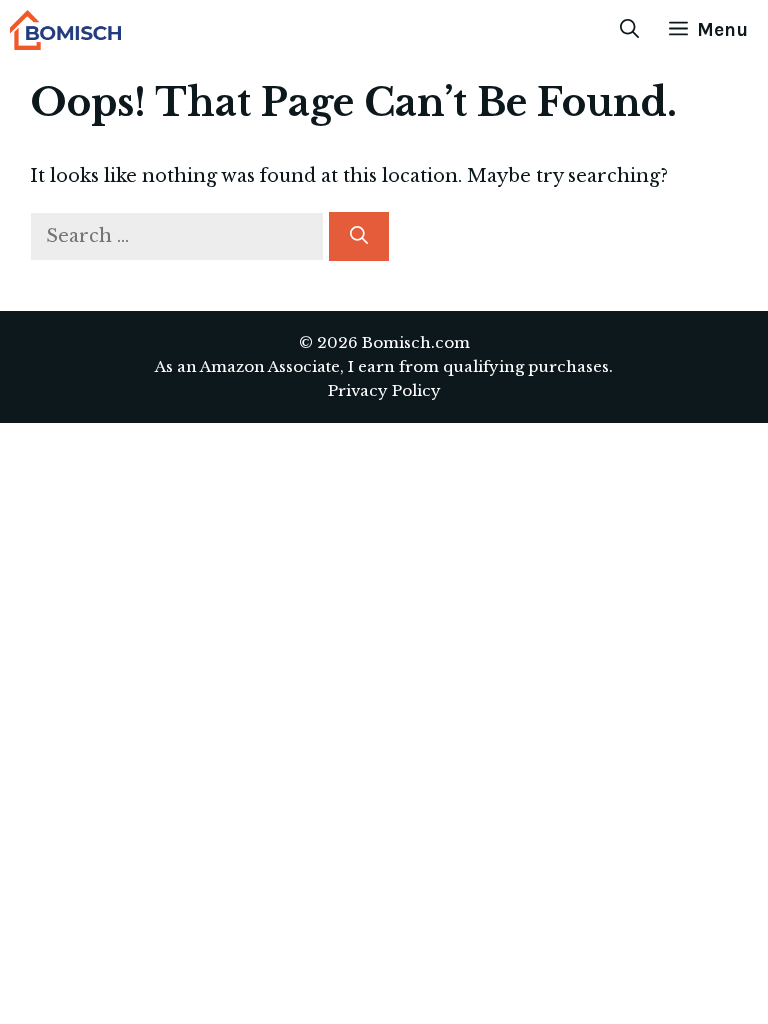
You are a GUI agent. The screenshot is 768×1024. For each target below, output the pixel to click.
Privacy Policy (384, 390)
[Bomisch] (65, 30)
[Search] (359, 236)
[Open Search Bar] (629, 30)
